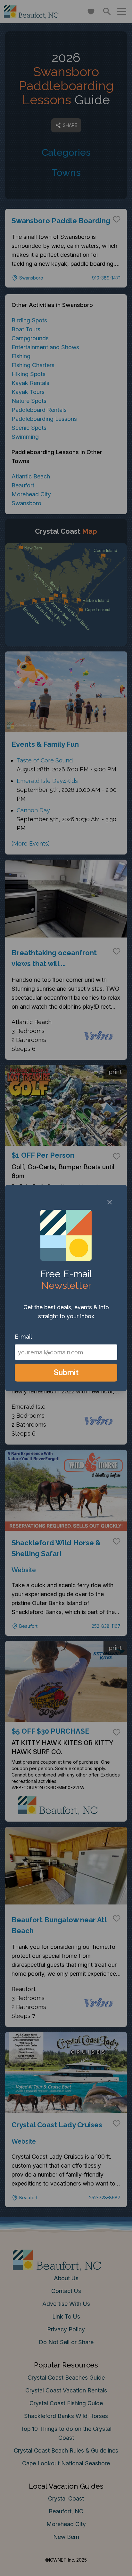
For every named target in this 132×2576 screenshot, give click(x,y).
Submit (66, 1372)
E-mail (23, 1337)
